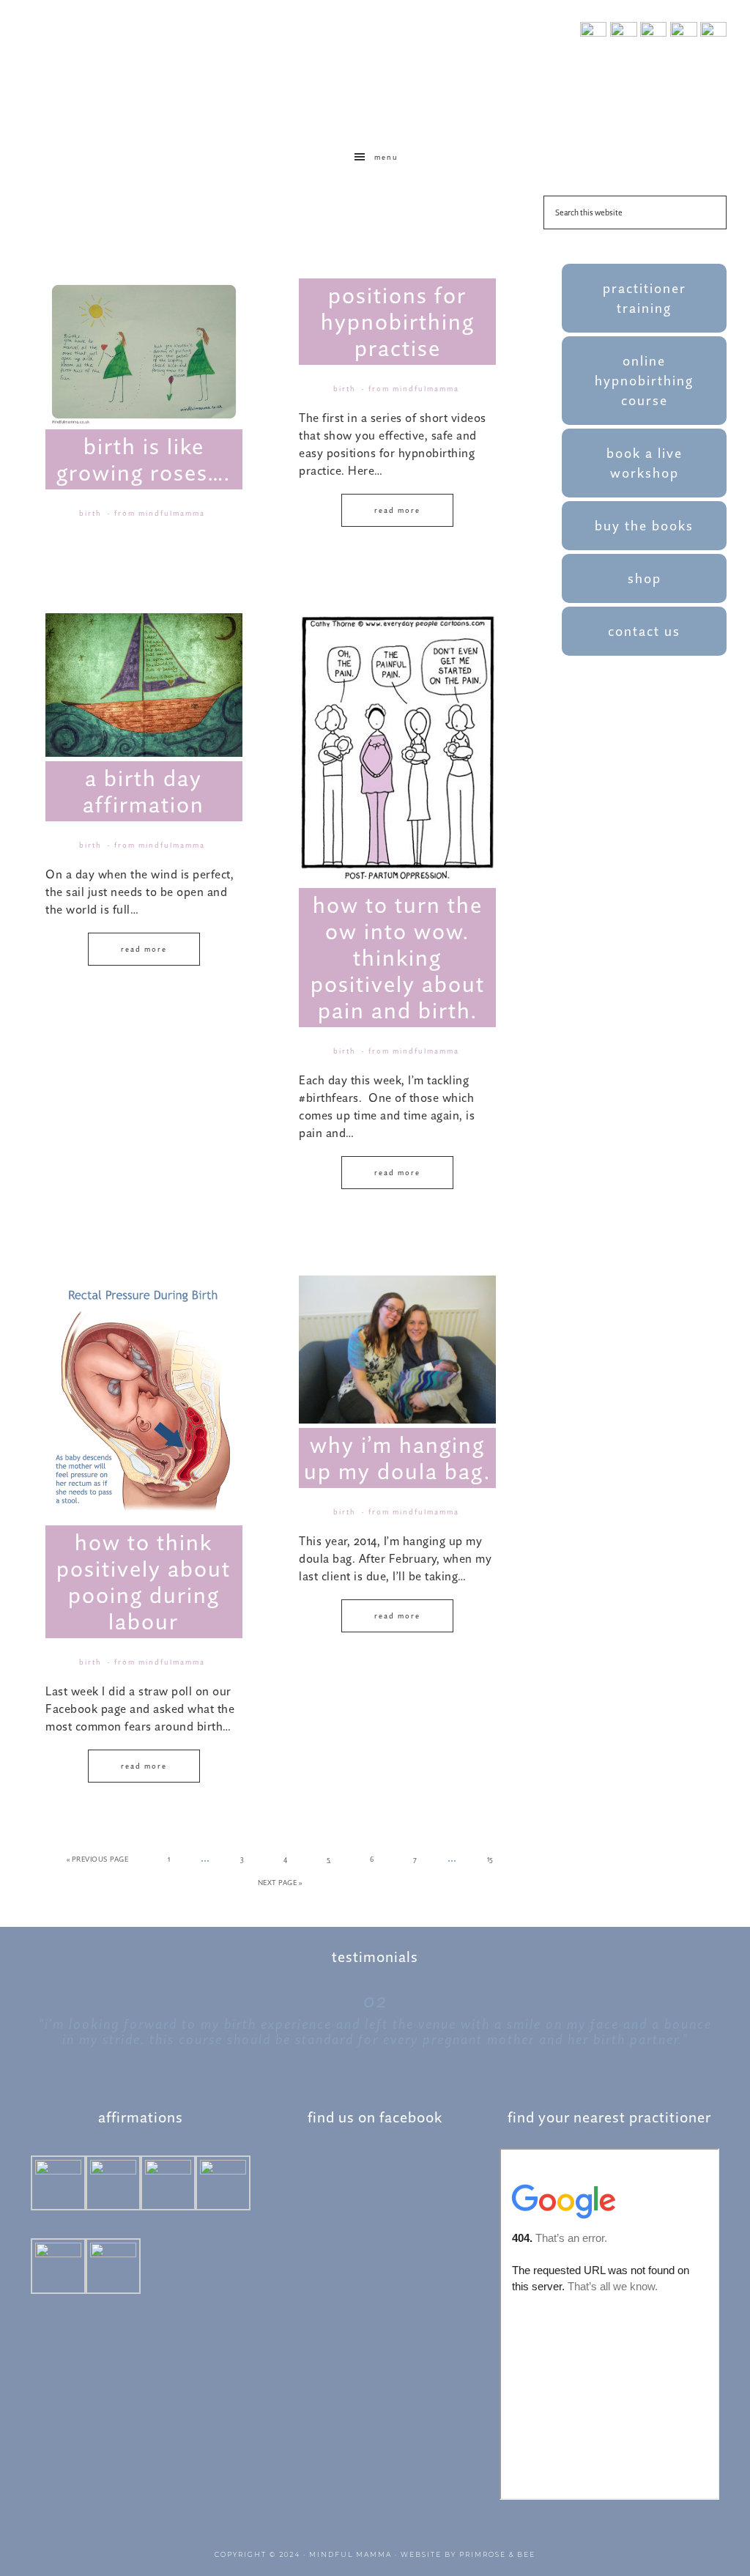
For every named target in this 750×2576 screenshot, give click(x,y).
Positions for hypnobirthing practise (398, 322)
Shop (645, 578)
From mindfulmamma (160, 513)
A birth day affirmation (144, 791)
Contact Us (644, 631)
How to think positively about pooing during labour (144, 1582)
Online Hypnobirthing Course (644, 381)
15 (490, 1859)
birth (90, 513)
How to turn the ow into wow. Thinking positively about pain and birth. (398, 958)
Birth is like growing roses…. (144, 459)
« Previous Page (98, 1859)
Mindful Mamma (350, 2554)
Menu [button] (386, 157)
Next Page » (280, 1883)
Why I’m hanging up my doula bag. (397, 1458)
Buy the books (644, 526)
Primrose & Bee (497, 2554)
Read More (397, 510)
